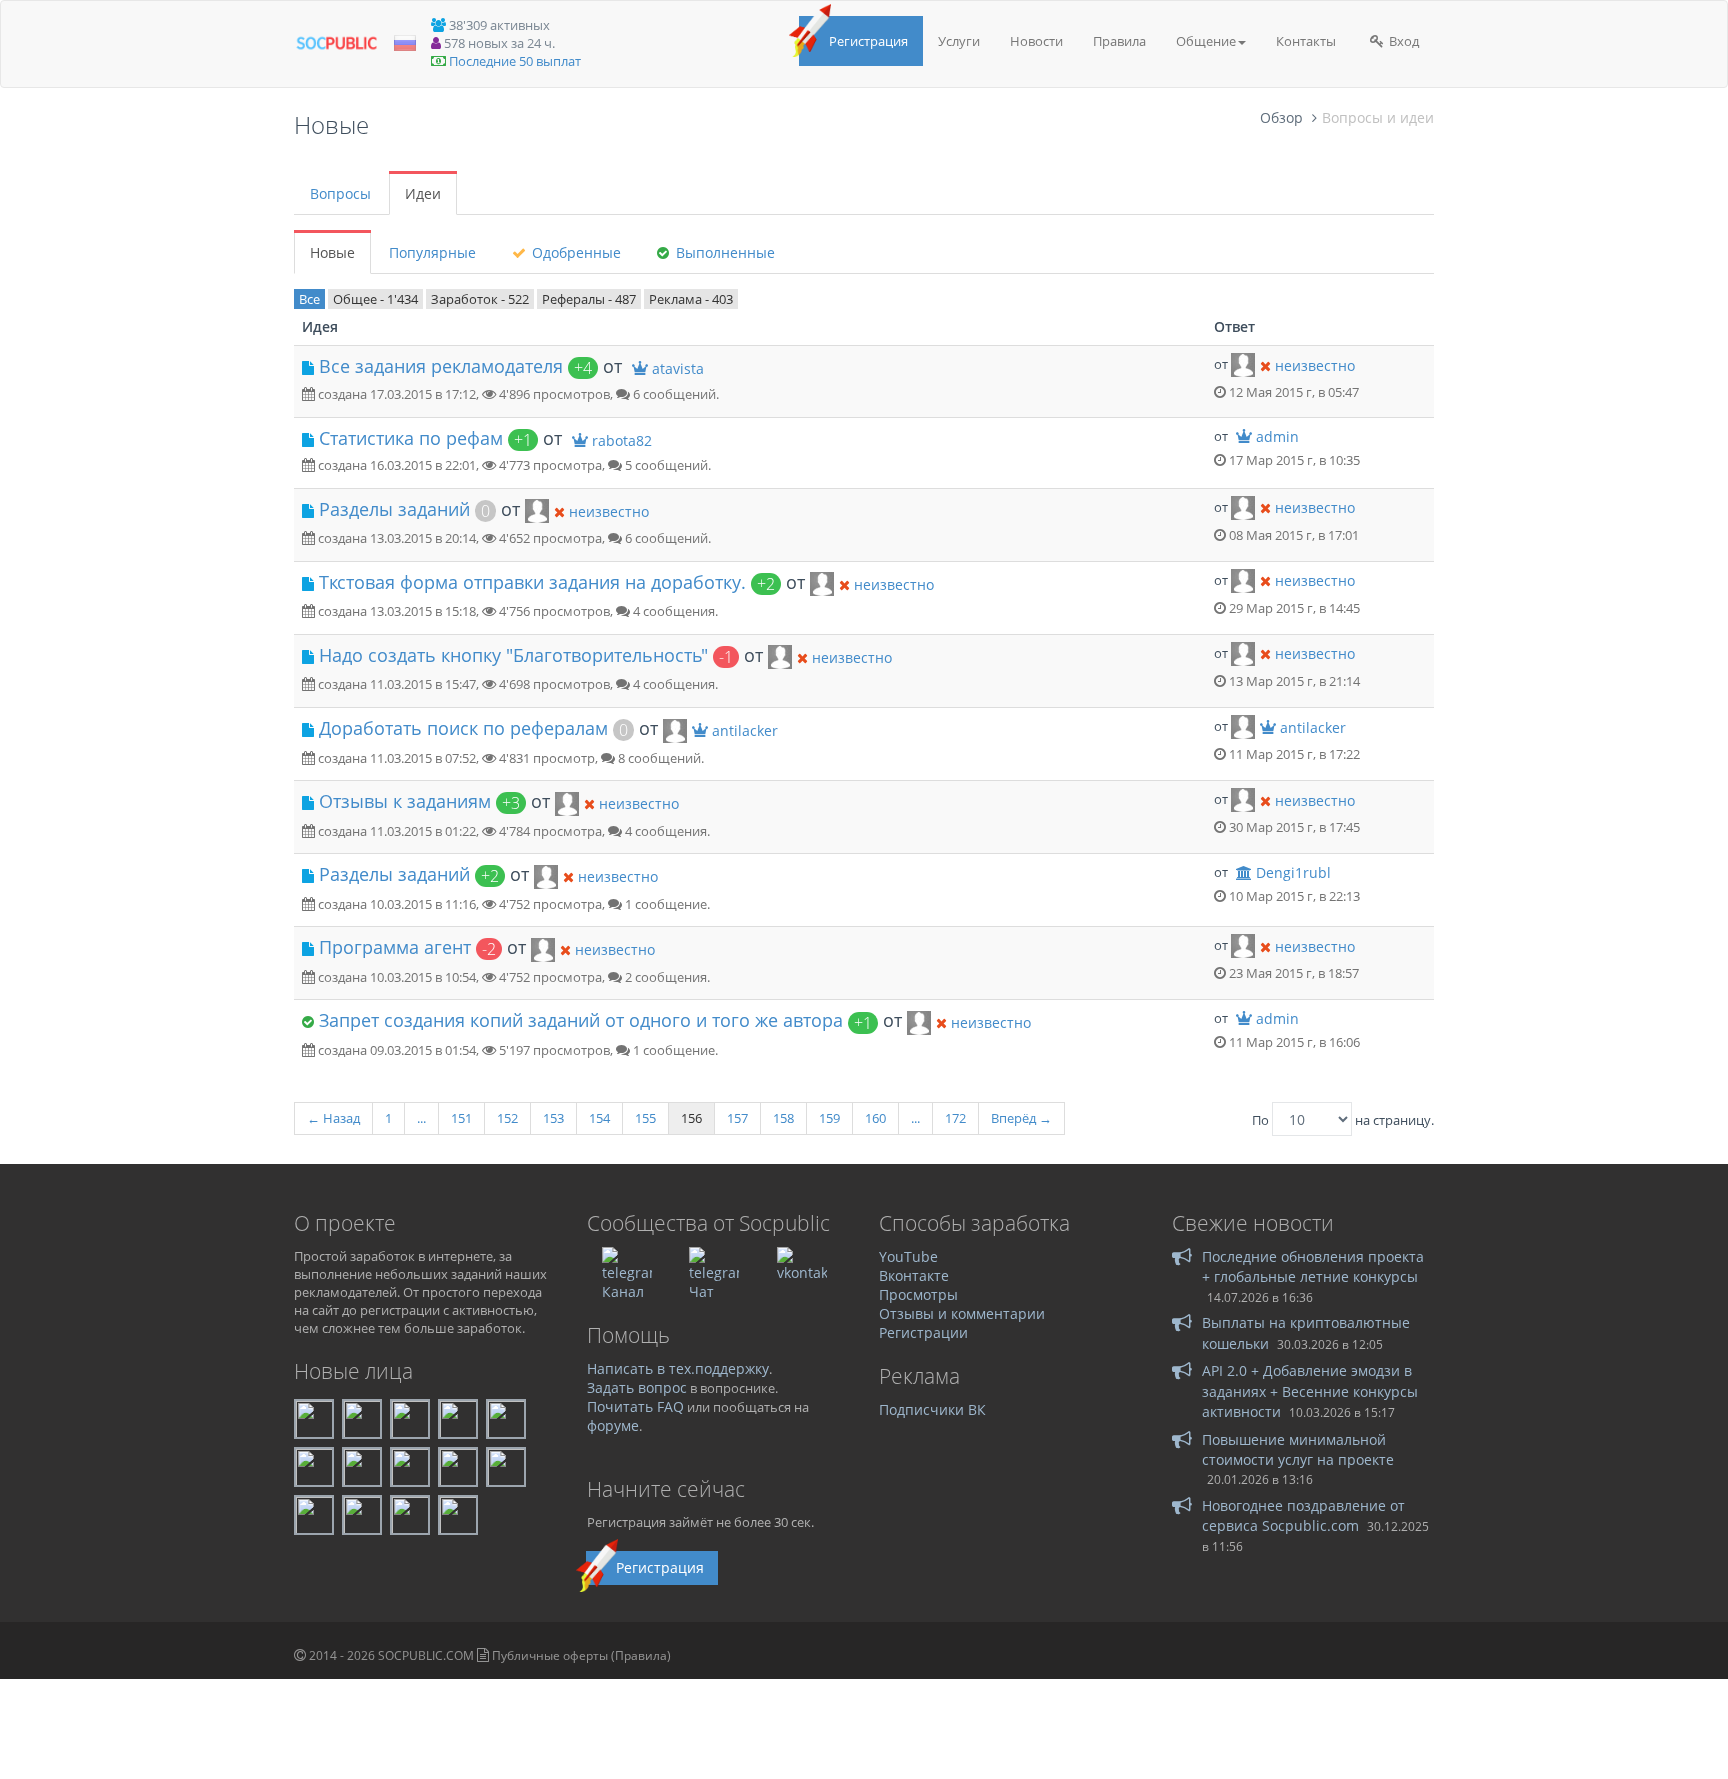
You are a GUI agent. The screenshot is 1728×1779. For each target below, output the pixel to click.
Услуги (959, 41)
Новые (332, 252)
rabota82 (622, 440)
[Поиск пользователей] (1243, 364)
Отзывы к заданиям (405, 801)
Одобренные (574, 252)
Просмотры (918, 1294)
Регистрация (868, 41)
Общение (1206, 41)
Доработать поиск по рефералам (463, 728)
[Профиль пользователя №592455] (675, 729)
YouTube (908, 1256)
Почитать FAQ (635, 1406)
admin (1277, 436)
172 (955, 1118)
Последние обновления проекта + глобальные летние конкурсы (1313, 1266)
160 (875, 1118)
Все (309, 299)
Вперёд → (1021, 1118)
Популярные (432, 252)
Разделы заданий (394, 509)
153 (553, 1118)
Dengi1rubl (1293, 872)
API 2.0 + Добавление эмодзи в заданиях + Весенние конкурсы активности (1310, 1391)
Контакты (1306, 41)
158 (783, 1118)
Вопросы (340, 193)
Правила (1119, 41)
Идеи (423, 193)
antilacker (745, 730)
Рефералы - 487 (589, 299)
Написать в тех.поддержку (678, 1368)
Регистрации (923, 1332)
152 (507, 1118)
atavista (678, 368)
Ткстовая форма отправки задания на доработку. (532, 582)
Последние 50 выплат (515, 61)
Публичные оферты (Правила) (581, 1655)
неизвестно (1315, 365)
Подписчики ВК (932, 1409)
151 (461, 1118)
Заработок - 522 (480, 299)
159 (829, 1118)
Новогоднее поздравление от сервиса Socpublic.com (1303, 1515)
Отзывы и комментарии (962, 1313)
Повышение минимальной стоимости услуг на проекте (1298, 1449)
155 (645, 1118)
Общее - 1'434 (375, 299)
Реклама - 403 (691, 299)
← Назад (333, 1118)
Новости (1036, 41)
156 (691, 1118)
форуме (613, 1425)
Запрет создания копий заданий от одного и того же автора (581, 1020)
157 (737, 1118)
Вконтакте (914, 1275)
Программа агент (395, 947)
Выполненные (723, 252)
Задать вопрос (637, 1387)
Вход (1402, 41)
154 (599, 1118)
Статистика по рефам (411, 438)
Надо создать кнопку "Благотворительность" (513, 655)
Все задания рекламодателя (441, 366)
